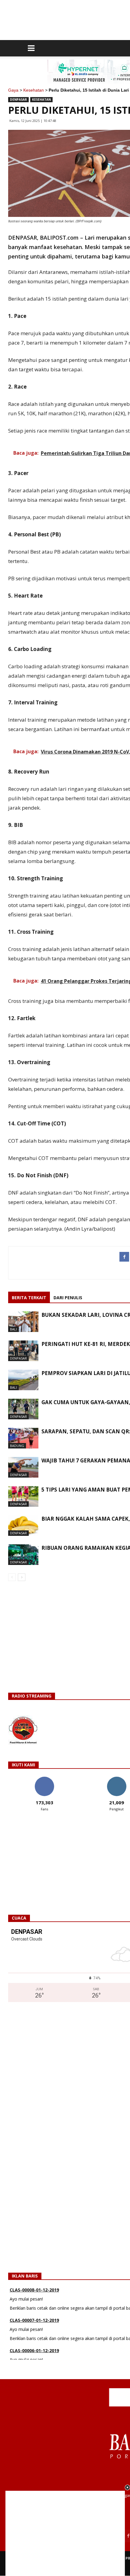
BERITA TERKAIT (29, 1298)
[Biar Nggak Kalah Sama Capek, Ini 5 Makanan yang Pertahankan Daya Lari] (23, 1526)
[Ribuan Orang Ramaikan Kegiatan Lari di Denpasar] (23, 1555)
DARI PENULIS (68, 1298)
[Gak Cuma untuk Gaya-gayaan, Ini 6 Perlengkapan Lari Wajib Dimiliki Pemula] (23, 1409)
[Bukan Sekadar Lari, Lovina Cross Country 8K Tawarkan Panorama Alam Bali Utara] (23, 1322)
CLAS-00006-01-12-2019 (34, 2323)
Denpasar (18, 99)
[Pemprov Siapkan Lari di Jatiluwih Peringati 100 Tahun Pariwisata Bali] (23, 1380)
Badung (17, 1446)
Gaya (13, 90)
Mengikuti (117, 1779)
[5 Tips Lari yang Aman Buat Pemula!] (23, 1497)
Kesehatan (34, 90)
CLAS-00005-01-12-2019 (34, 2354)
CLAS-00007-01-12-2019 (34, 2293)
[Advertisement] (65, 2533)
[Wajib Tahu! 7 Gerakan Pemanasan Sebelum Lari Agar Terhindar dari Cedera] (23, 1467)
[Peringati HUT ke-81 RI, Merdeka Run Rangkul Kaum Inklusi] (23, 1351)
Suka (44, 1779)
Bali (13, 1329)
